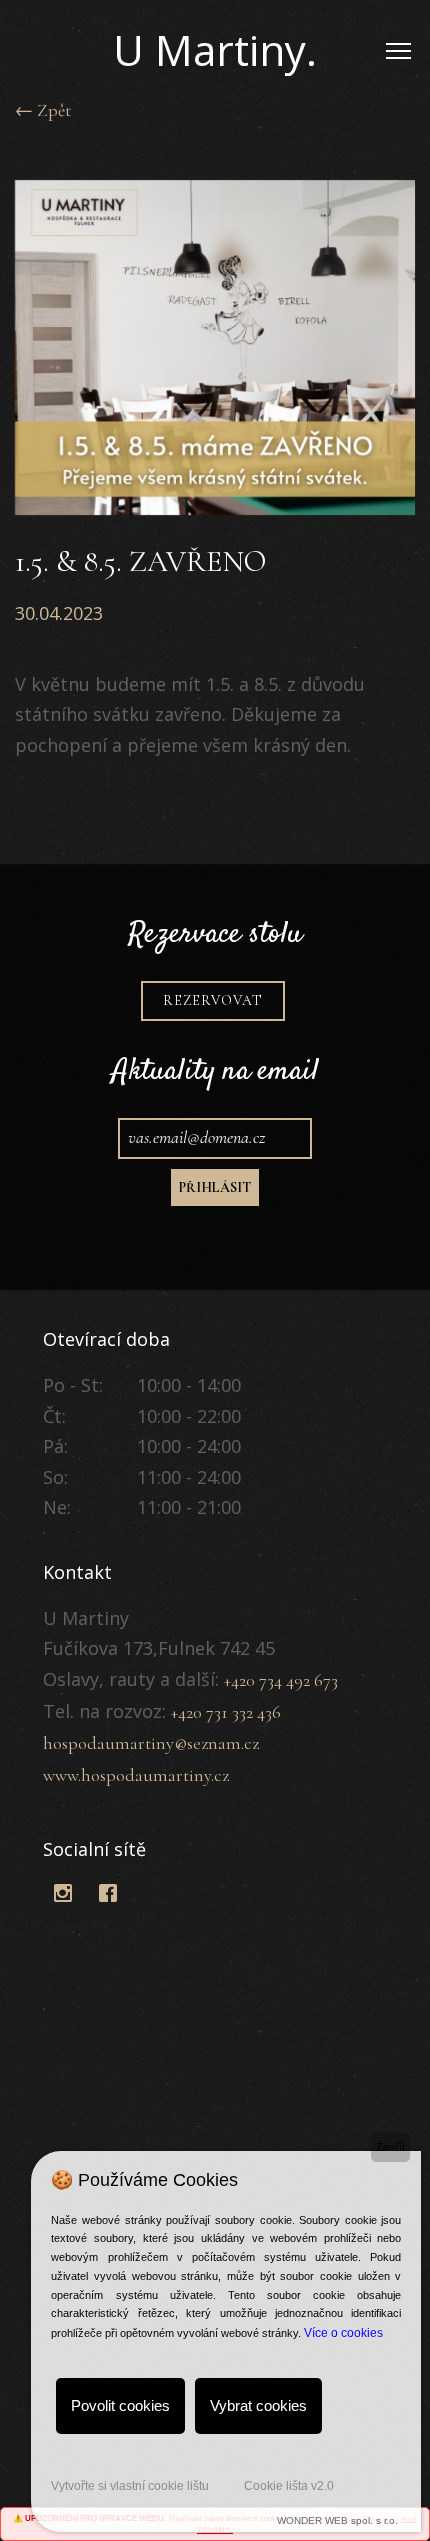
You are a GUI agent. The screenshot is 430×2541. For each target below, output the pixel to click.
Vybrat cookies (258, 2405)
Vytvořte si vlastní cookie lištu (130, 2486)
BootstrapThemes (63, 1927)
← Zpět (43, 110)
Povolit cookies (120, 2405)
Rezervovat (213, 1000)
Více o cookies (343, 2333)
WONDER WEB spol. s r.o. (337, 2520)
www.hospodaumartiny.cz (136, 1775)
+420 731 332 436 (226, 1712)
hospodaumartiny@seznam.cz (151, 1743)
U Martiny (215, 49)
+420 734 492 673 (281, 1680)
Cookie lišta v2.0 (289, 2486)
